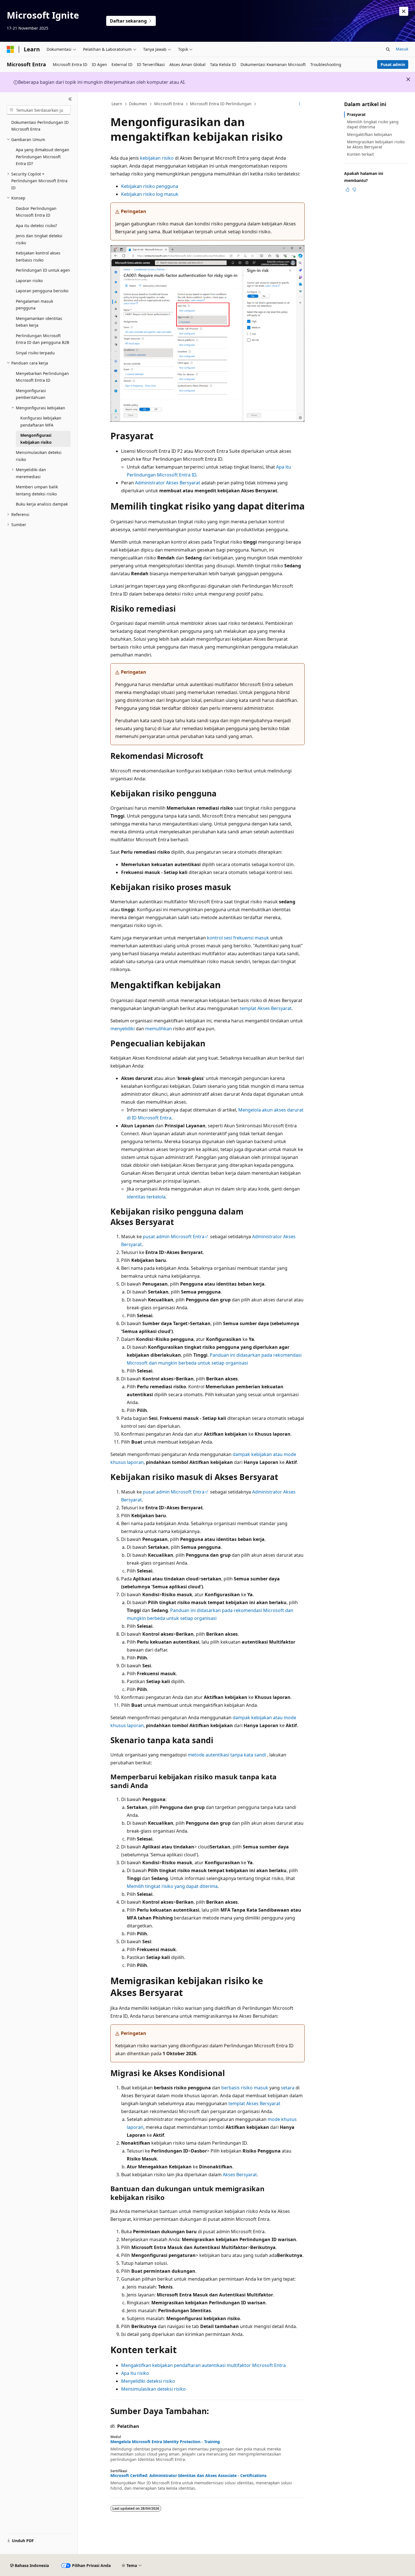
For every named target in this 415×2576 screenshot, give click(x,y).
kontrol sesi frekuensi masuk (238, 938)
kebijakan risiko (157, 158)
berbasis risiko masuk (245, 2088)
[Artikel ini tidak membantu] (354, 190)
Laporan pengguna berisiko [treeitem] (42, 291)
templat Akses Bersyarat (266, 1008)
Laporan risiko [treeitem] (29, 281)
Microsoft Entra (169, 104)
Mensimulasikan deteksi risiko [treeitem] (39, 456)
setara (288, 2088)
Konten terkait (360, 154)
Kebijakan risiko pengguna (150, 186)
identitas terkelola (146, 1197)
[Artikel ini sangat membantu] (348, 190)
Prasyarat (356, 114)
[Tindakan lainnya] (300, 104)
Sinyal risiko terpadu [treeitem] (35, 353)
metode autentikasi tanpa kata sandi (227, 1755)
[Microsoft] (10, 49)
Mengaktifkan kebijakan (370, 134)
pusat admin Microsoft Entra (174, 1237)
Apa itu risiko (135, 2373)
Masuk (402, 49)
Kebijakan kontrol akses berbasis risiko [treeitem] (38, 256)
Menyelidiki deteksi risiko (148, 2381)
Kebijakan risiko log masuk (150, 194)
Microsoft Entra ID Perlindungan (221, 104)
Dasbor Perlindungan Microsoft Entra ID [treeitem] (36, 212)
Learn (117, 104)
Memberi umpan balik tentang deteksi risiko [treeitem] (37, 490)
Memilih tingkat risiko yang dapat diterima (172, 1886)
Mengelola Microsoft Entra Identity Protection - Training (165, 2442)
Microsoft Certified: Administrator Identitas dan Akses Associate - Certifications (188, 2476)
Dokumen (138, 104)
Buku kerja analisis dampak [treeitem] (42, 504)
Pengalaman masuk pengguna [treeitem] (34, 305)
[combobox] (39, 110)
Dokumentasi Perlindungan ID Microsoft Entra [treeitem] (40, 126)
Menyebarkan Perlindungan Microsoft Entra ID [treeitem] (42, 377)
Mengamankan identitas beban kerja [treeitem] (39, 322)
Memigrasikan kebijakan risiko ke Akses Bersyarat (376, 144)
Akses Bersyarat (240, 2175)
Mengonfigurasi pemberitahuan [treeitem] (31, 394)
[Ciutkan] (70, 99)
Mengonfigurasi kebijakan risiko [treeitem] (36, 439)
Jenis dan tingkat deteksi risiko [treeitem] (39, 239)
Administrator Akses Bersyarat (168, 483)
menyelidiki (123, 1029)
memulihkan (159, 1029)
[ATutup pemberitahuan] (404, 11)
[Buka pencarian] (388, 49)
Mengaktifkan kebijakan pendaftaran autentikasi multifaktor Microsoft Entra (203, 2365)
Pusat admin (393, 64)
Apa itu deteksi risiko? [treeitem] (36, 226)
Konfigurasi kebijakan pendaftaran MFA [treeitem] (41, 421)
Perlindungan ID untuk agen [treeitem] (43, 270)
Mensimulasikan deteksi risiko (153, 2389)
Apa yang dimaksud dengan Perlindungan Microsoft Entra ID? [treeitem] (42, 157)
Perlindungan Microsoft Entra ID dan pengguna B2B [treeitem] (42, 339)
